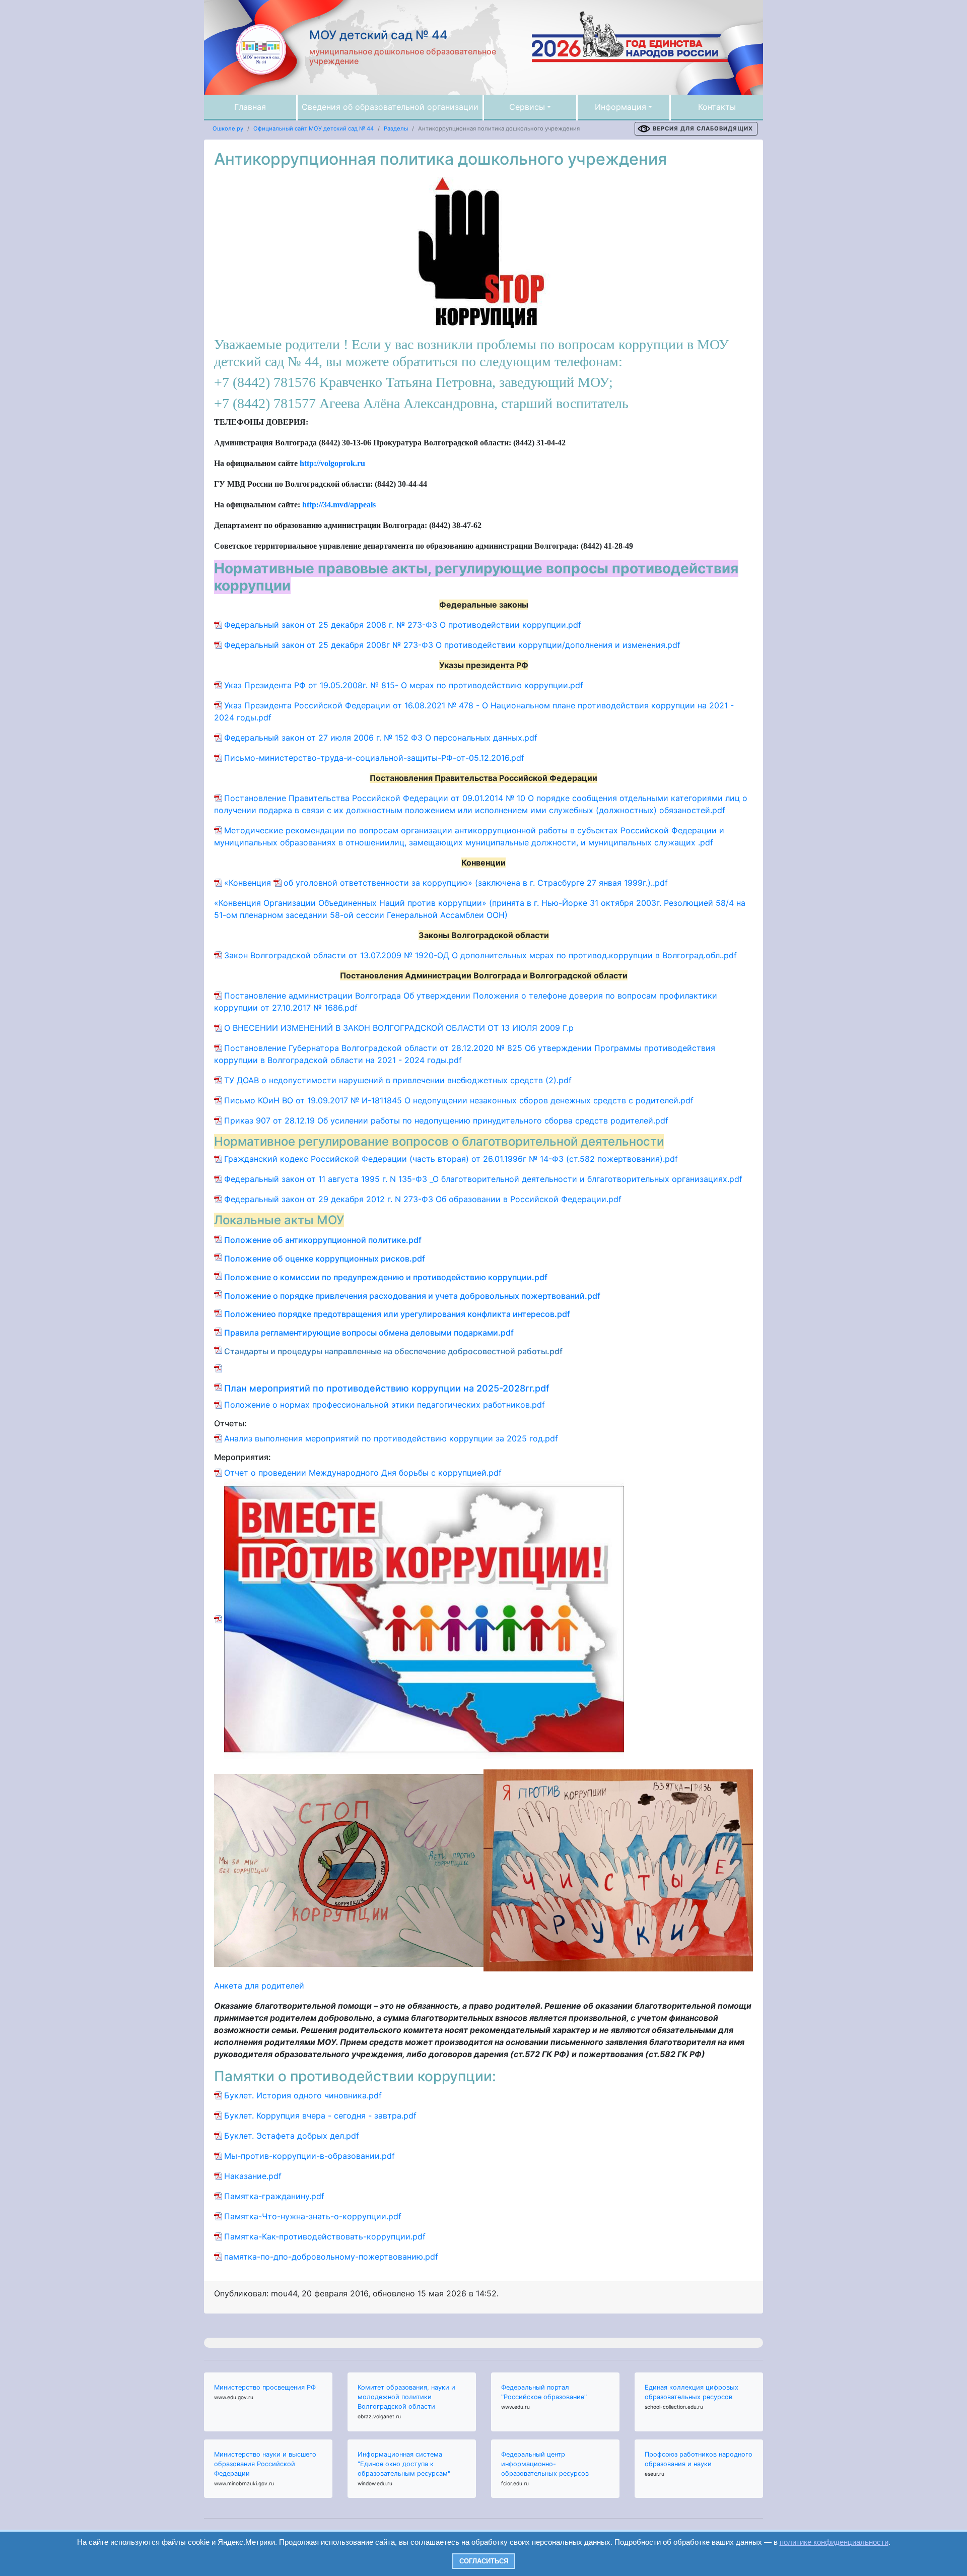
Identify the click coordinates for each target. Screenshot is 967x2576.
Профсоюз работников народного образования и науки (699, 2459)
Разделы (396, 128)
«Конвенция (249, 883)
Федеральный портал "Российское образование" (544, 2392)
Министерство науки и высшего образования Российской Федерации (265, 2464)
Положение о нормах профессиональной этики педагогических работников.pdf (385, 1405)
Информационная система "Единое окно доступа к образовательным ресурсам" (404, 2464)
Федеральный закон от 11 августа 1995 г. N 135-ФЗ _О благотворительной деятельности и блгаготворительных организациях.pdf (483, 1179)
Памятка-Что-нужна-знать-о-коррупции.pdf (313, 2216)
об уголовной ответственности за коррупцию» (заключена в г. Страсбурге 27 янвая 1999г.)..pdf (476, 883)
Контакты (717, 107)
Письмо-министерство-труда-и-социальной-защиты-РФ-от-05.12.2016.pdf (374, 758)
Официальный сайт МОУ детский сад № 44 (314, 128)
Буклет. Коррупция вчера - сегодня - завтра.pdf (320, 2116)
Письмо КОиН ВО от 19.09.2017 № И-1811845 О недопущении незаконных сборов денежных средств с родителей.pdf (459, 1100)
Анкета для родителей (259, 1986)
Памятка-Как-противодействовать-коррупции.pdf (325, 2236)
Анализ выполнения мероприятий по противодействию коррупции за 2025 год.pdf (391, 1438)
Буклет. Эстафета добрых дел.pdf (292, 2136)
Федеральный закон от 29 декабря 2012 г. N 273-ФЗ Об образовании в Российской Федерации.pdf (423, 1199)
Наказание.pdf (253, 2176)
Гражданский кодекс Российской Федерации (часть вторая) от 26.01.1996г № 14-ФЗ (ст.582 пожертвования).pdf (451, 1159)
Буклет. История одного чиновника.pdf (303, 2095)
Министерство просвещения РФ (265, 2387)
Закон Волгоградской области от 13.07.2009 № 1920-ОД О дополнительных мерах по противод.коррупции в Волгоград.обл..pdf (480, 955)
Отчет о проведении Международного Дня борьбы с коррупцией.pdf (363, 1473)
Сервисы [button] (527, 107)
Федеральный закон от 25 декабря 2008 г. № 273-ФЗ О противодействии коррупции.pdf (403, 625)
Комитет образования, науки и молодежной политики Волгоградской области (406, 2397)
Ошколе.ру (228, 128)
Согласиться (484, 2561)
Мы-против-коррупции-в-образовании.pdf (309, 2156)
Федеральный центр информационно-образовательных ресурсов (545, 2464)
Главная (250, 107)
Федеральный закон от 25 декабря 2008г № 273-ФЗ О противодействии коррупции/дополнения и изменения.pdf (452, 645)
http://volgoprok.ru (332, 463)
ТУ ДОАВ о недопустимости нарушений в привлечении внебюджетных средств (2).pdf (398, 1080)
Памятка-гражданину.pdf (274, 2196)
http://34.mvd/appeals (339, 505)
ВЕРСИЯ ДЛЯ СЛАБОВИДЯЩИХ (703, 128)
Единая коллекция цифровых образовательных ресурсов (692, 2392)
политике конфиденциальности (834, 2542)
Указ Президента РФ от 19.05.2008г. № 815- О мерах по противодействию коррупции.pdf (404, 685)
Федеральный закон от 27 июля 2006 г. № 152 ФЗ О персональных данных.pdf (381, 738)
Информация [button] (620, 107)
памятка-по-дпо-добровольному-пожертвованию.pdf (331, 2257)
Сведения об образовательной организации (390, 107)
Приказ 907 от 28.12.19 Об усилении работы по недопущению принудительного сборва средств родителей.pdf (446, 1120)
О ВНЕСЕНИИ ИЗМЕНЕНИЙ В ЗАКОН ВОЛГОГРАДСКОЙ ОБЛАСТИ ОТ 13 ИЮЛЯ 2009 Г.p (399, 1028)
